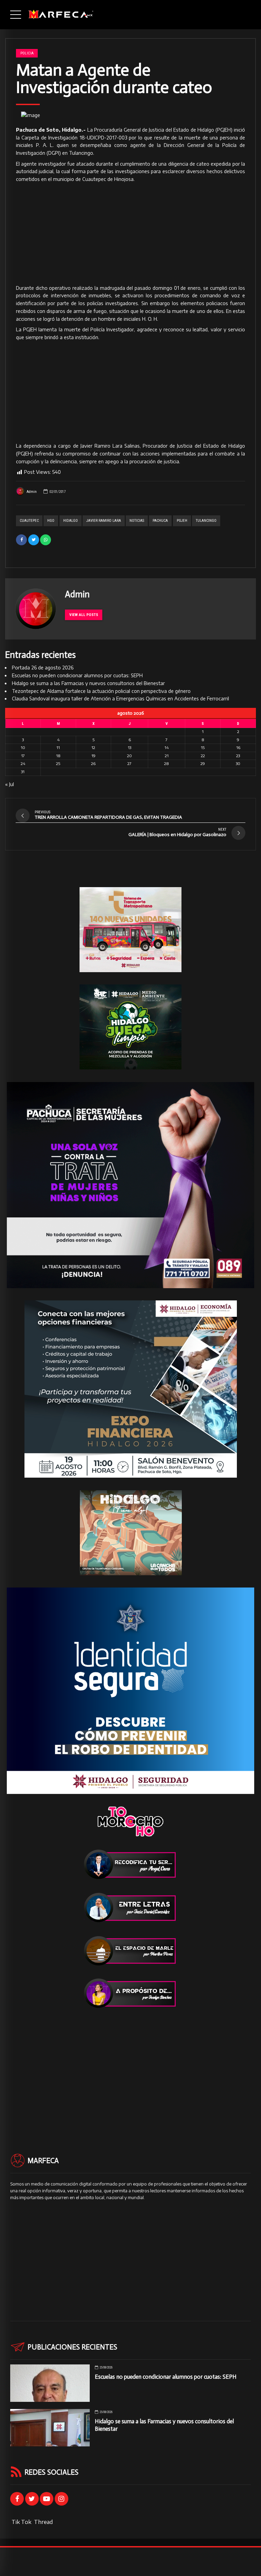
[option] (130, 115)
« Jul (10, 784)
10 (23, 747)
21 (167, 756)
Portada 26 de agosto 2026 (43, 668)
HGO (51, 521)
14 (167, 747)
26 (93, 763)
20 (129, 756)
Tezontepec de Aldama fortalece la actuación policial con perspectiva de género (101, 691)
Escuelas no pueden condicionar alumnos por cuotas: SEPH (77, 675)
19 (93, 756)
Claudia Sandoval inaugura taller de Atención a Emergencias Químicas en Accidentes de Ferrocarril (120, 699)
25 (58, 763)
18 (58, 756)
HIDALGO (71, 521)
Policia (27, 53)
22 (203, 756)
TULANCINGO (206, 521)
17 (23, 756)
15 (203, 747)
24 (23, 763)
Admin (32, 492)
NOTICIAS (137, 521)
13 (129, 747)
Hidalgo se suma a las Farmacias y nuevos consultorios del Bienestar (88, 683)
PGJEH (182, 521)
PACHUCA (160, 521)
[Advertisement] (130, 234)
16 (238, 747)
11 (58, 747)
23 (238, 756)
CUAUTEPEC (29, 521)
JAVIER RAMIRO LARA (104, 521)
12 (93, 747)
